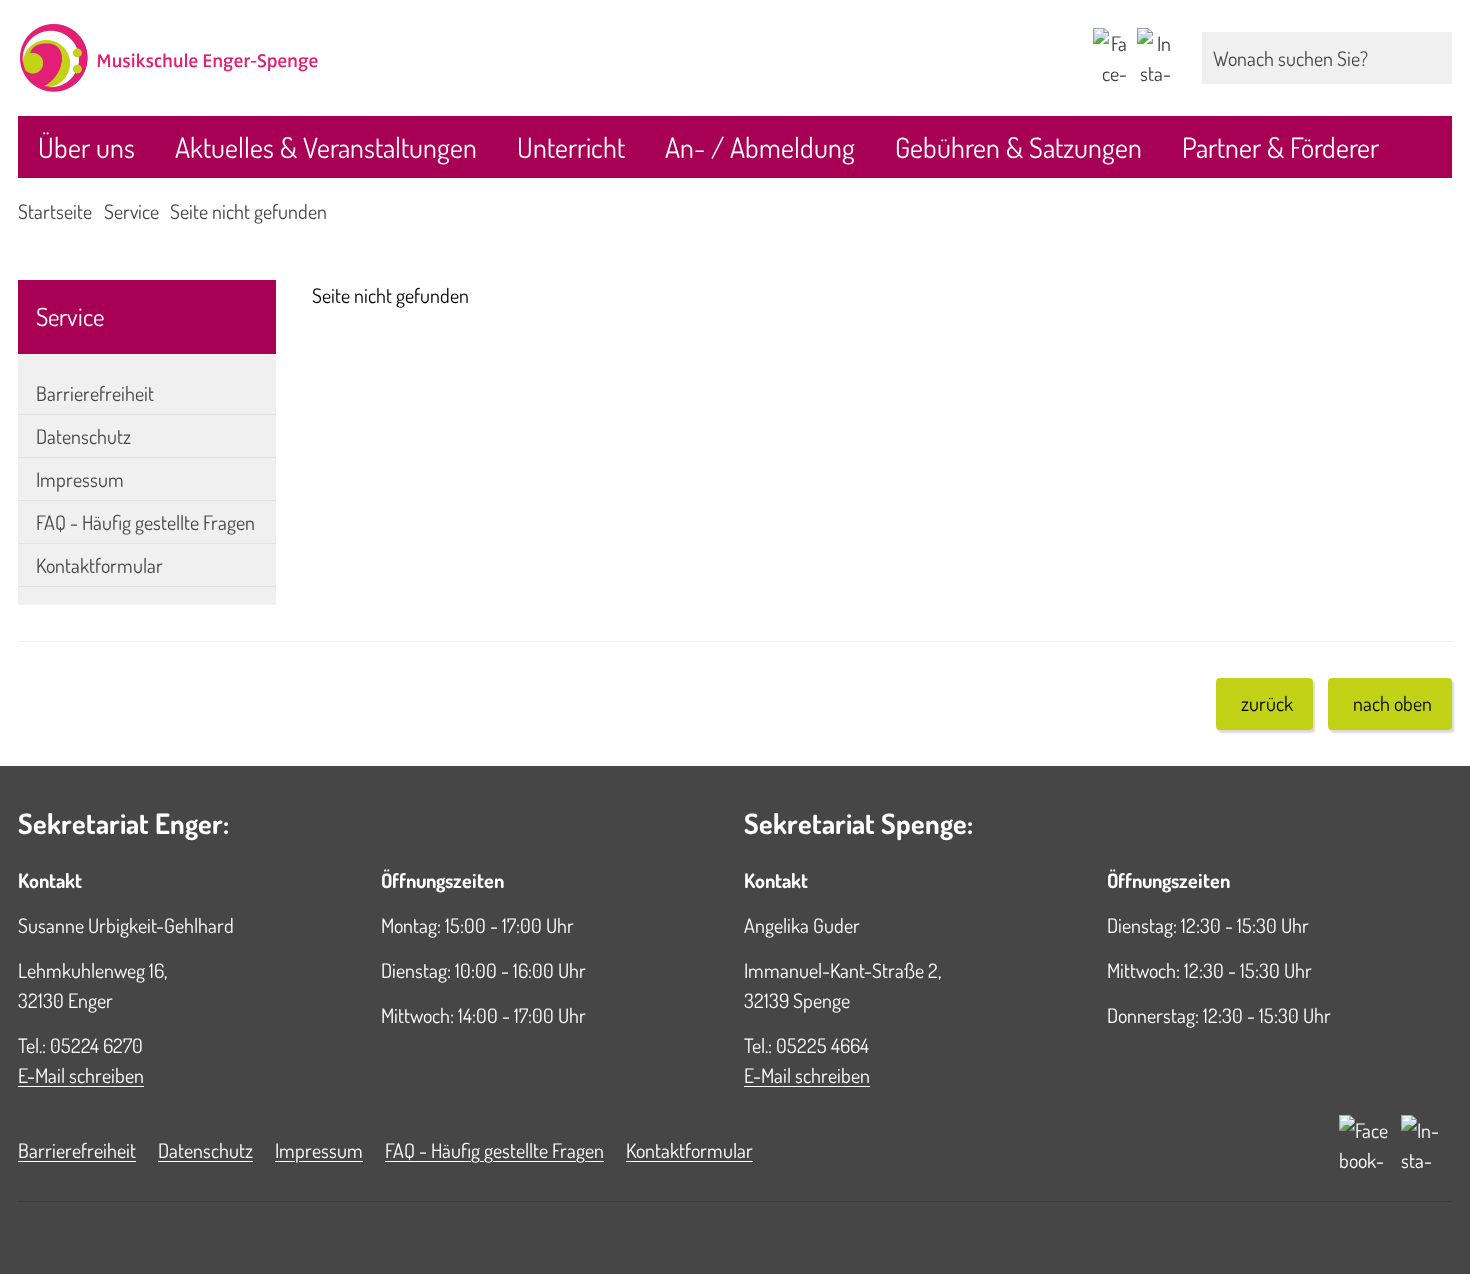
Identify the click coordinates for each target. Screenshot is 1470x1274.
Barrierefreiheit (95, 393)
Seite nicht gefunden (248, 211)
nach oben (1392, 703)
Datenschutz (83, 436)
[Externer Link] (1110, 58)
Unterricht (571, 147)
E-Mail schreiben (81, 1075)
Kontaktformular (99, 565)
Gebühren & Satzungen (1018, 147)
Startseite (55, 211)
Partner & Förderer (1280, 147)
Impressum (80, 479)
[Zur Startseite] (367, 58)
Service (131, 211)
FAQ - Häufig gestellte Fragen (145, 522)
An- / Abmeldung (760, 147)
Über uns (86, 147)
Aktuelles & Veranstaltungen (326, 147)
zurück (1267, 703)
